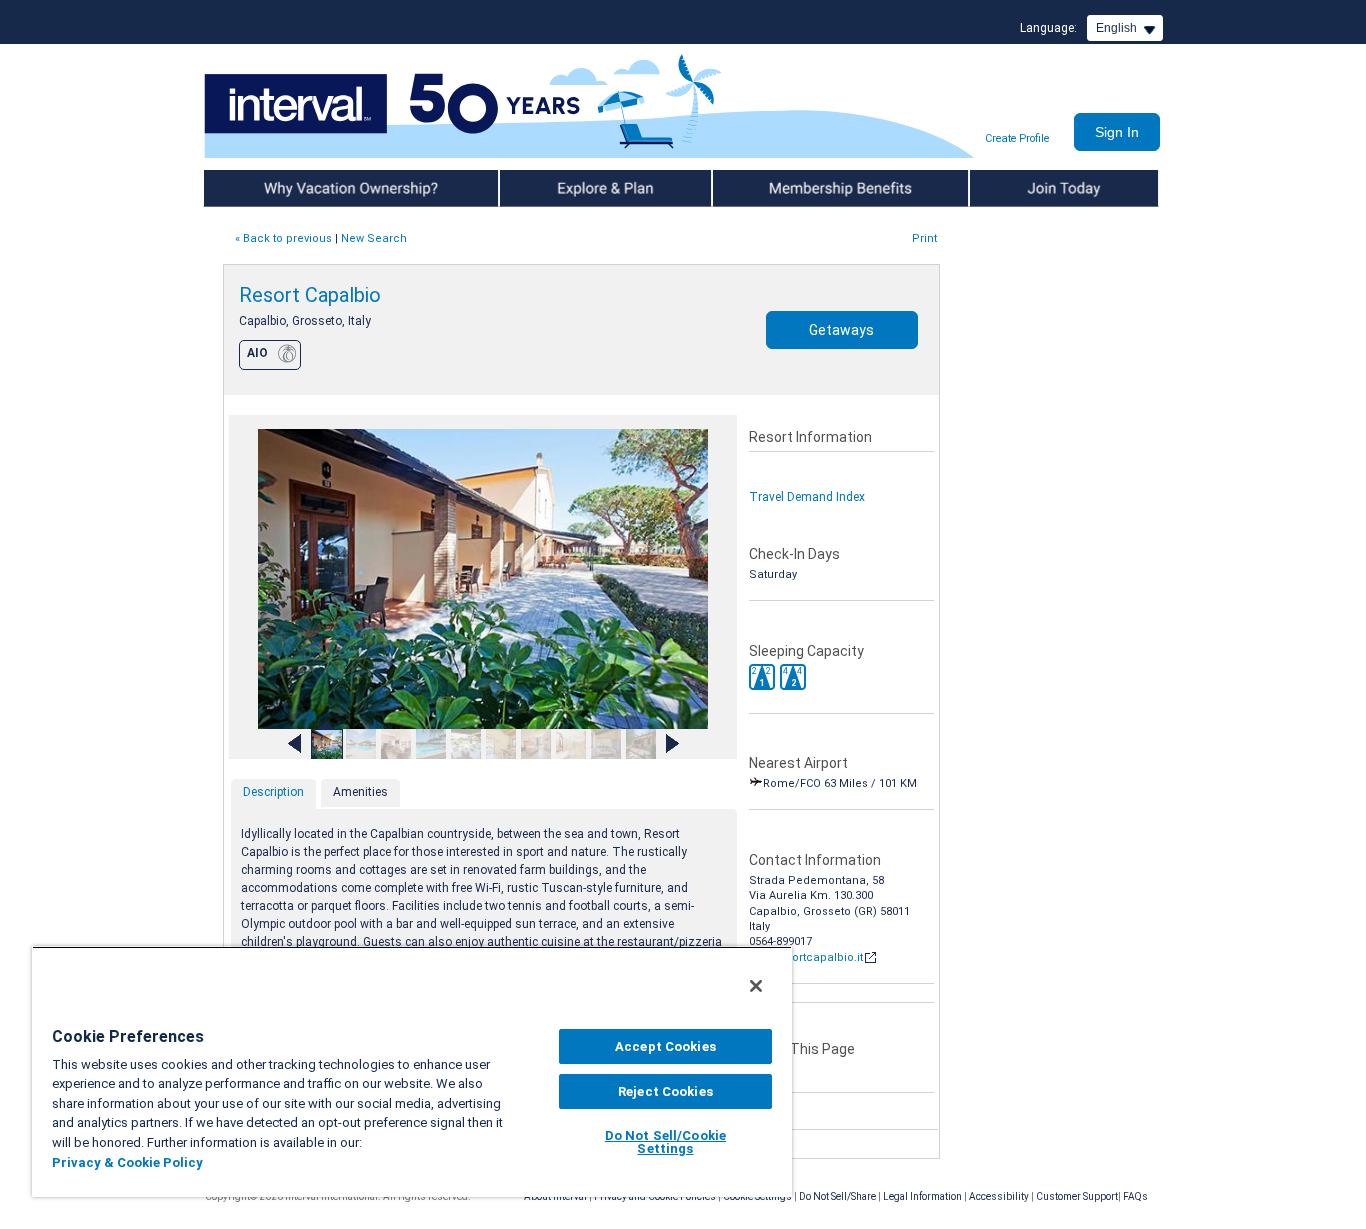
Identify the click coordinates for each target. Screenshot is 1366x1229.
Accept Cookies (665, 1046)
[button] (762, 677)
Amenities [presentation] (360, 792)
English (1116, 28)
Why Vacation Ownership (275, 188)
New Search (374, 238)
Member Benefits (762, 188)
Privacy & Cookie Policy (127, 1162)
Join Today (1001, 188)
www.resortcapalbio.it (806, 957)
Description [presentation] (273, 792)
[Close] (756, 986)
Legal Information (922, 1196)
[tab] (273, 794)
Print (924, 238)
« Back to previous (283, 238)
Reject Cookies (665, 1091)
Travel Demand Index (807, 497)
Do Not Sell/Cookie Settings (665, 1142)
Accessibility (999, 1196)
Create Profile (1017, 138)
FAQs (1135, 1196)
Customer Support (1077, 1196)
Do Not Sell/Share (837, 1196)
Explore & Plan (540, 188)
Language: (1048, 28)
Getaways (841, 330)
